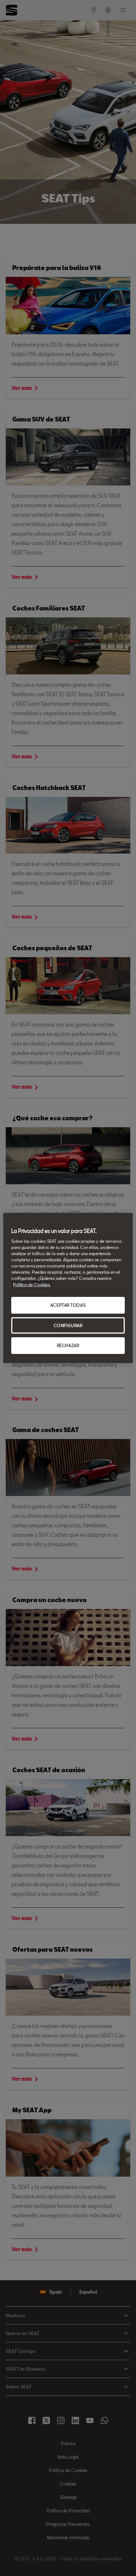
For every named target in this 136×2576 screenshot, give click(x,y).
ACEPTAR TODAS (68, 1305)
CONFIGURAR (68, 1325)
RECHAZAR (68, 1346)
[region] (68, 1288)
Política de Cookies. (32, 1285)
